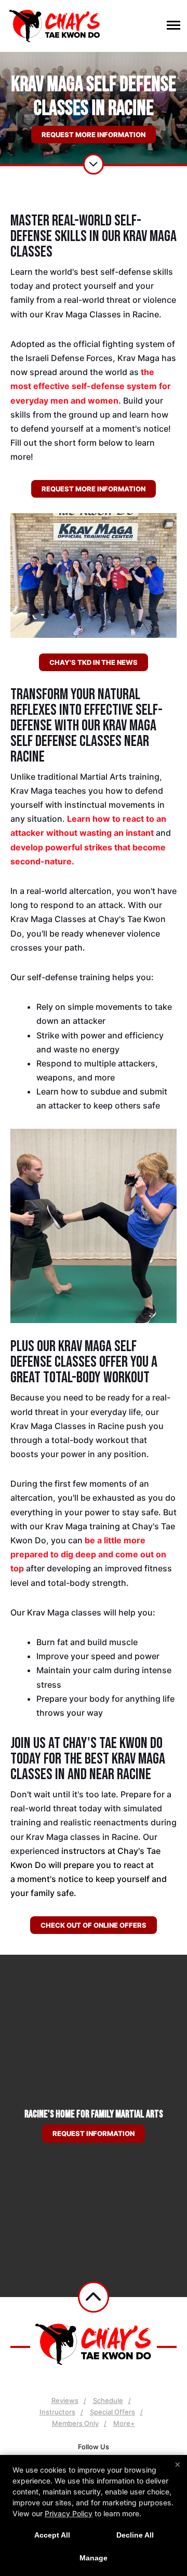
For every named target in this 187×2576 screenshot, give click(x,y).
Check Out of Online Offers (94, 1925)
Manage (94, 2558)
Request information (94, 2133)
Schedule (108, 2400)
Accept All (52, 2535)
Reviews (65, 2400)
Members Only (75, 2423)
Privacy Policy (69, 2513)
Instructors (57, 2412)
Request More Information (94, 135)
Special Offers (112, 2412)
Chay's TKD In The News (94, 662)
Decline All (135, 2535)
